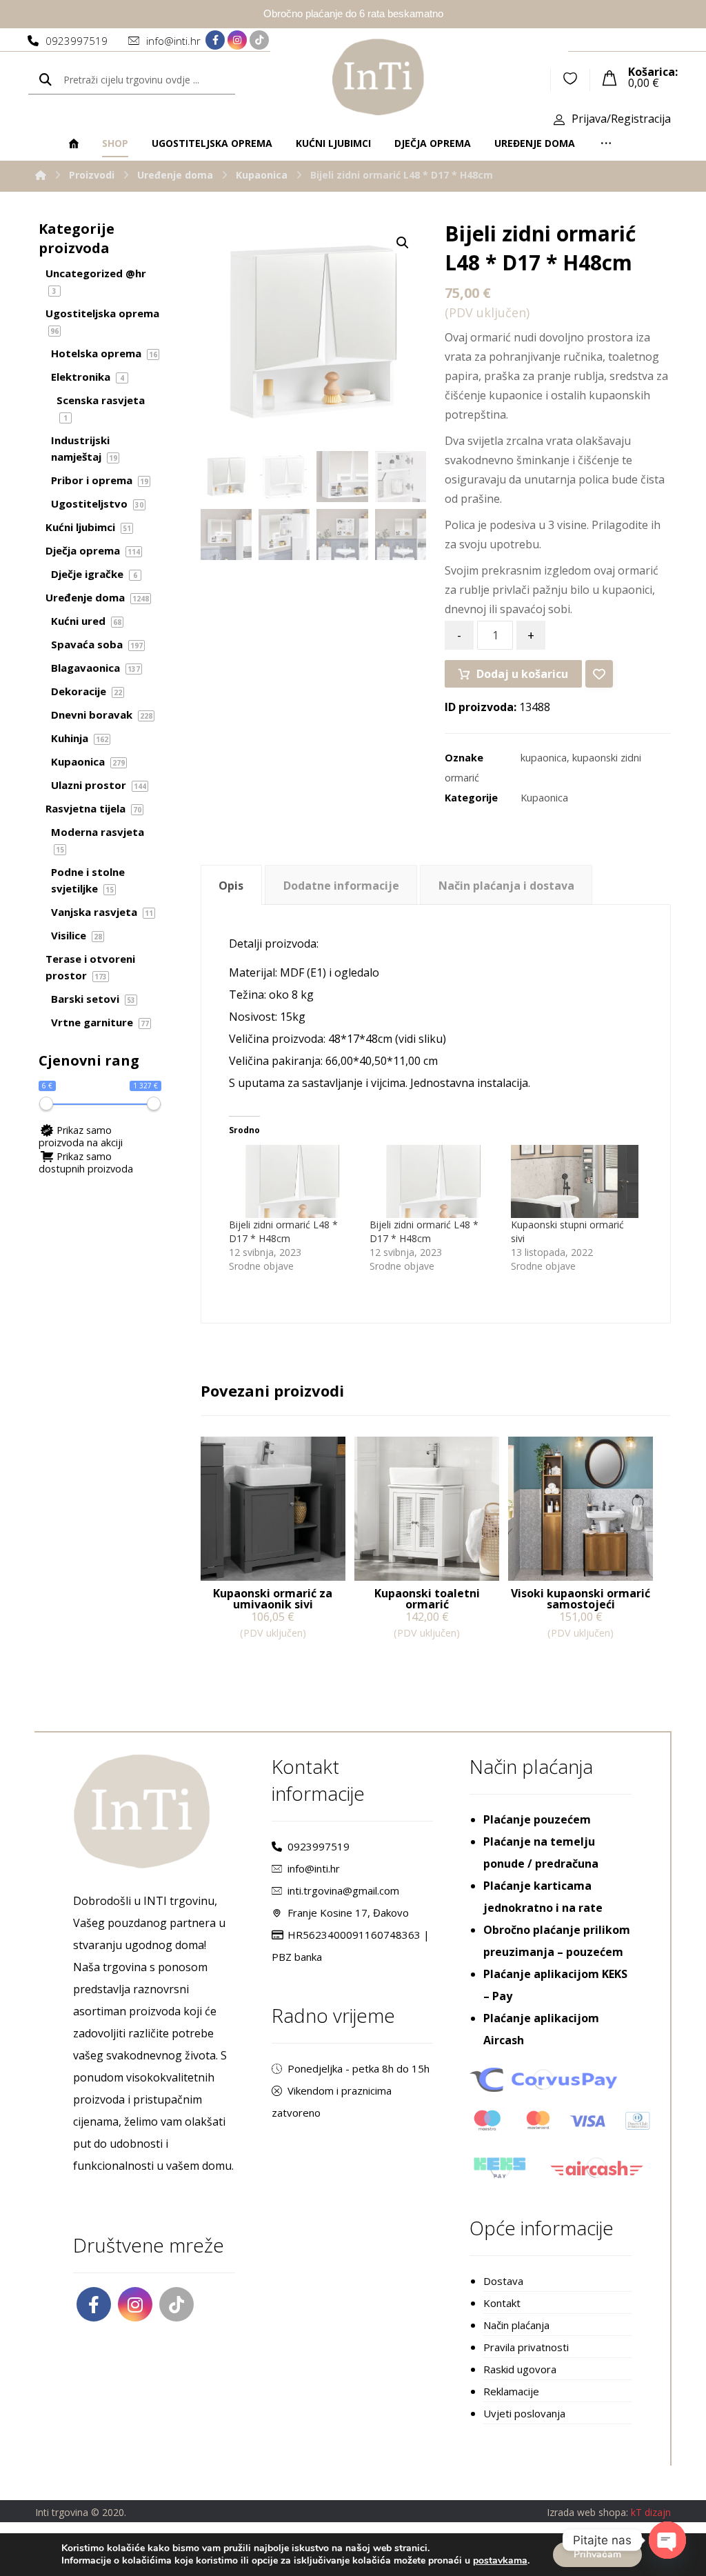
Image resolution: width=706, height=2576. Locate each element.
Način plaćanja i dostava (506, 886)
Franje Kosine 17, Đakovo (348, 1913)
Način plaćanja (516, 2325)
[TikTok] (259, 40)
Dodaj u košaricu (522, 674)
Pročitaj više (251, 1661)
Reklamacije (511, 2391)
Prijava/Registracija (621, 119)
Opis (231, 886)
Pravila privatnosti (526, 2347)
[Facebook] (215, 40)
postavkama (500, 2561)
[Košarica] (609, 77)
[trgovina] (378, 77)
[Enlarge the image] (403, 243)
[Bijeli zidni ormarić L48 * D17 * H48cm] (293, 1181)
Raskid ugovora (520, 2369)
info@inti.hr (314, 1868)
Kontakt (502, 2303)
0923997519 (319, 1846)
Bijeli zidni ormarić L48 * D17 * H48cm (283, 1231)
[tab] (231, 885)
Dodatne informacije (341, 886)
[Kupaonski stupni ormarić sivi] (575, 1181)
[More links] (606, 143)
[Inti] (41, 175)
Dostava (503, 2281)
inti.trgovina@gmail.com (343, 1890)
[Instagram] (237, 40)
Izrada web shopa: (587, 2512)
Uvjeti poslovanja (524, 2413)
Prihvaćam (597, 2554)
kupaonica (544, 758)
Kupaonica (544, 798)
